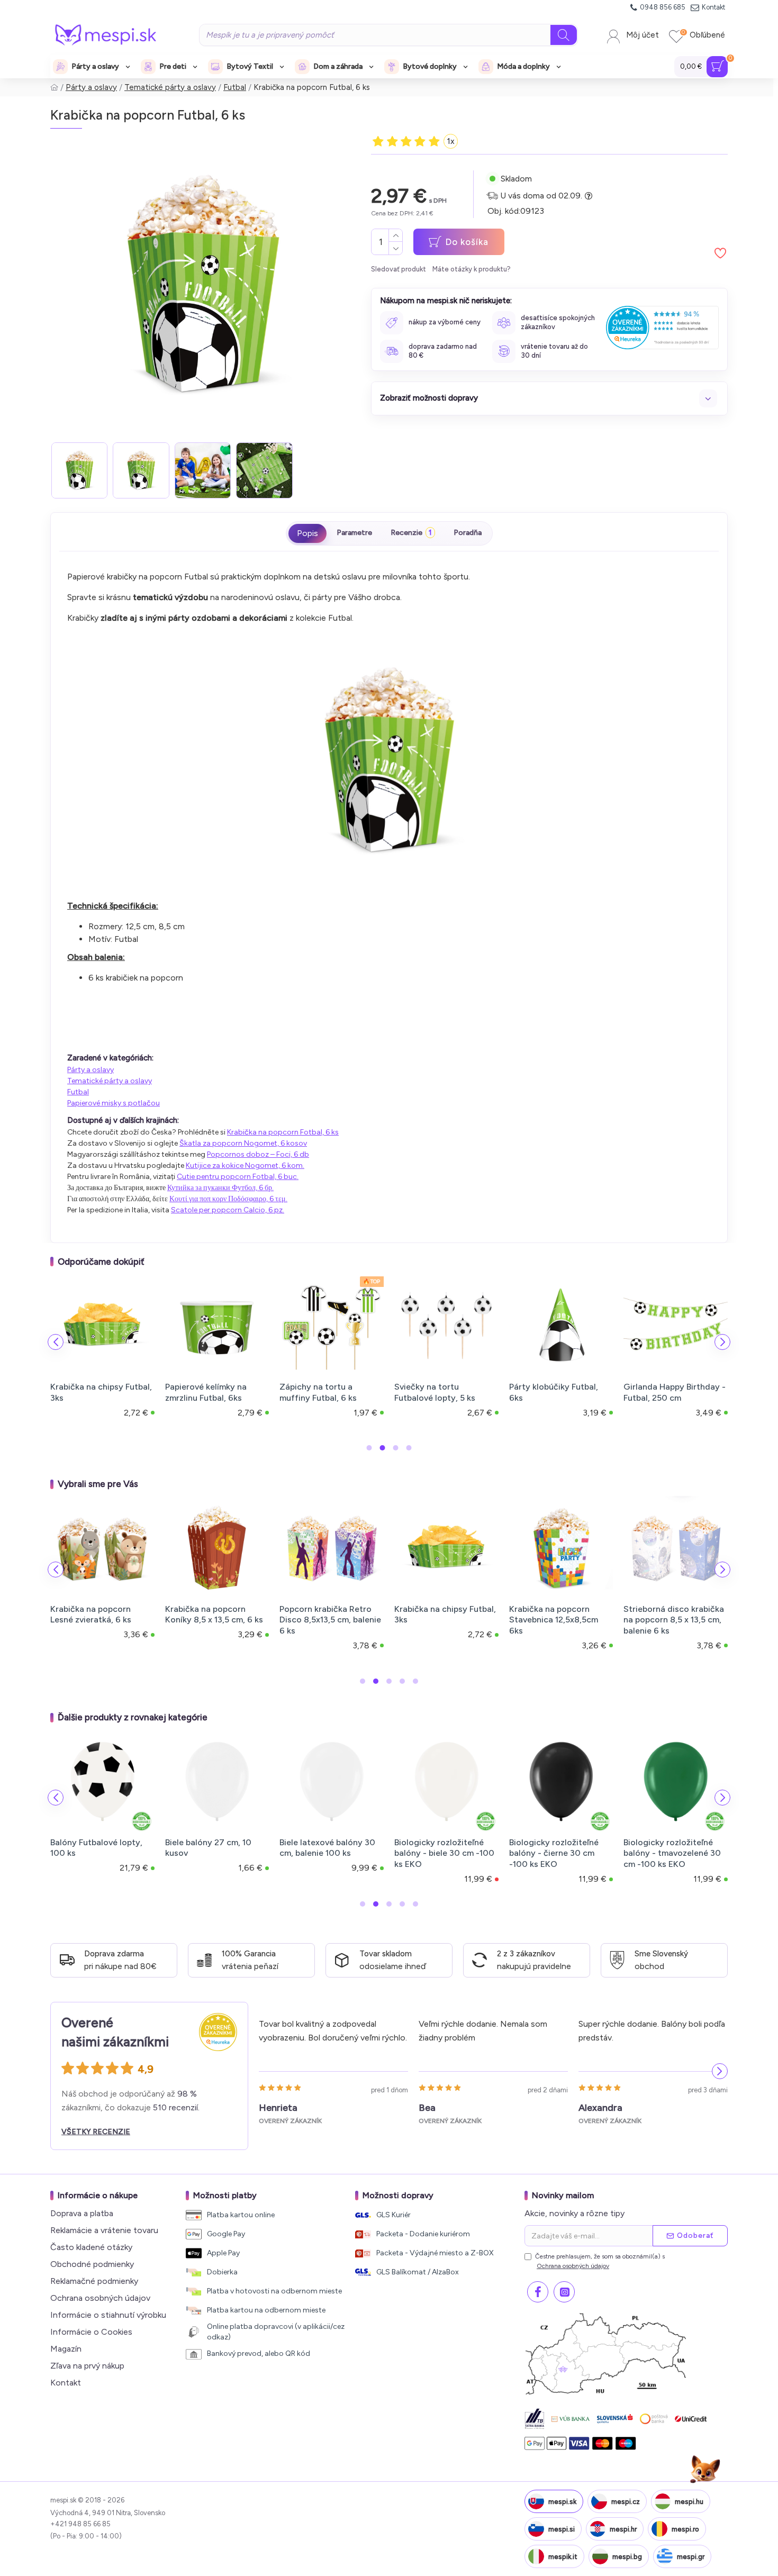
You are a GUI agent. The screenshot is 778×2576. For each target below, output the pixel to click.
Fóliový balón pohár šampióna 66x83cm (548, 1848)
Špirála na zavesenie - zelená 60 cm (437, 1392)
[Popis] (307, 533)
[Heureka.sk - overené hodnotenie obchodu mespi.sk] (662, 327)
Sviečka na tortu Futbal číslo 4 (440, 1614)
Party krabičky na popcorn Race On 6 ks (560, 1614)
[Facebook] (538, 2292)
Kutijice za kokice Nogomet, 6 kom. (245, 1165)
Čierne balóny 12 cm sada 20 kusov (100, 1848)
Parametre (354, 533)
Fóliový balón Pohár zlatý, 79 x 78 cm (674, 1848)
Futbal (235, 87)
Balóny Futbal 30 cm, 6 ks (100, 1387)
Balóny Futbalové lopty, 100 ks (211, 1392)
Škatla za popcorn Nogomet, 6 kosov (243, 1143)
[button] (56, 1342)
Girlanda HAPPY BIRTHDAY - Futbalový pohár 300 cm (553, 1398)
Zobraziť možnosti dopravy (429, 398)
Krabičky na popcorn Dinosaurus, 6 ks (205, 1614)
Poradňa (468, 533)
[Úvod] (54, 88)
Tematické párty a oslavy (170, 87)
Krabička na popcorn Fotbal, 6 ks (283, 1132)
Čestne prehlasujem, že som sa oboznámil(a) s (600, 2261)
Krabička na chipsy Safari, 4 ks (101, 1614)
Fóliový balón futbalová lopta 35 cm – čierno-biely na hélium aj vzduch (445, 1853)
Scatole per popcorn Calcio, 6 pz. (228, 1210)
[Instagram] (564, 2292)
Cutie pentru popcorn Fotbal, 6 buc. (238, 1177)
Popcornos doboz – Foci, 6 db (258, 1154)
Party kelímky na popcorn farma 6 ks (329, 1614)
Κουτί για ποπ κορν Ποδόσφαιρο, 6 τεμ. (228, 1199)
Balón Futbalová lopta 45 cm (328, 1392)
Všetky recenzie (96, 2132)
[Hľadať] (564, 35)
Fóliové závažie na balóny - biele (329, 1848)
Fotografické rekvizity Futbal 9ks (667, 1392)
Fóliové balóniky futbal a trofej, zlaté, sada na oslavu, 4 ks (213, 1853)
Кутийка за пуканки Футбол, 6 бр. (220, 1188)
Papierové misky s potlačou (114, 1103)
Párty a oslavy (91, 87)
